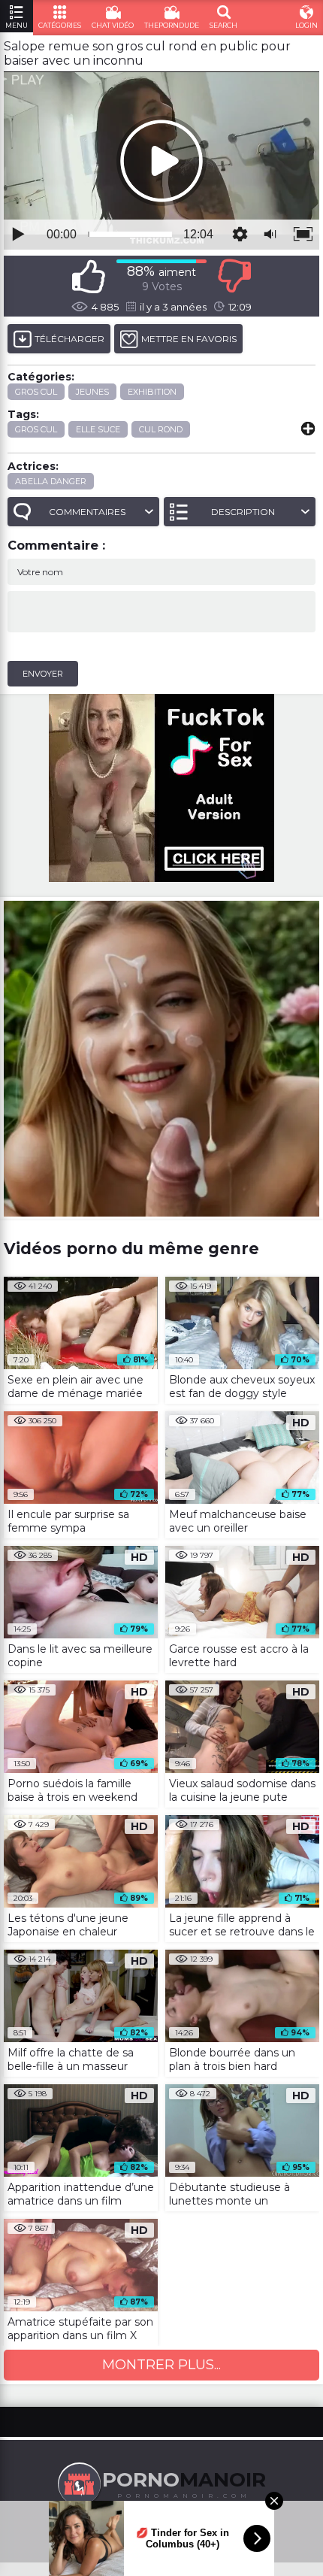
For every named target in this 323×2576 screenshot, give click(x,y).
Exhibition (152, 392)
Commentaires (87, 512)
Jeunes (92, 392)
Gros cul (36, 392)
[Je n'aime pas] (234, 276)
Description (243, 512)
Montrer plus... (161, 2365)
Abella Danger (51, 481)
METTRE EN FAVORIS (189, 339)
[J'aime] (89, 276)
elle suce (98, 429)
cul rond (161, 429)
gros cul (36, 429)
